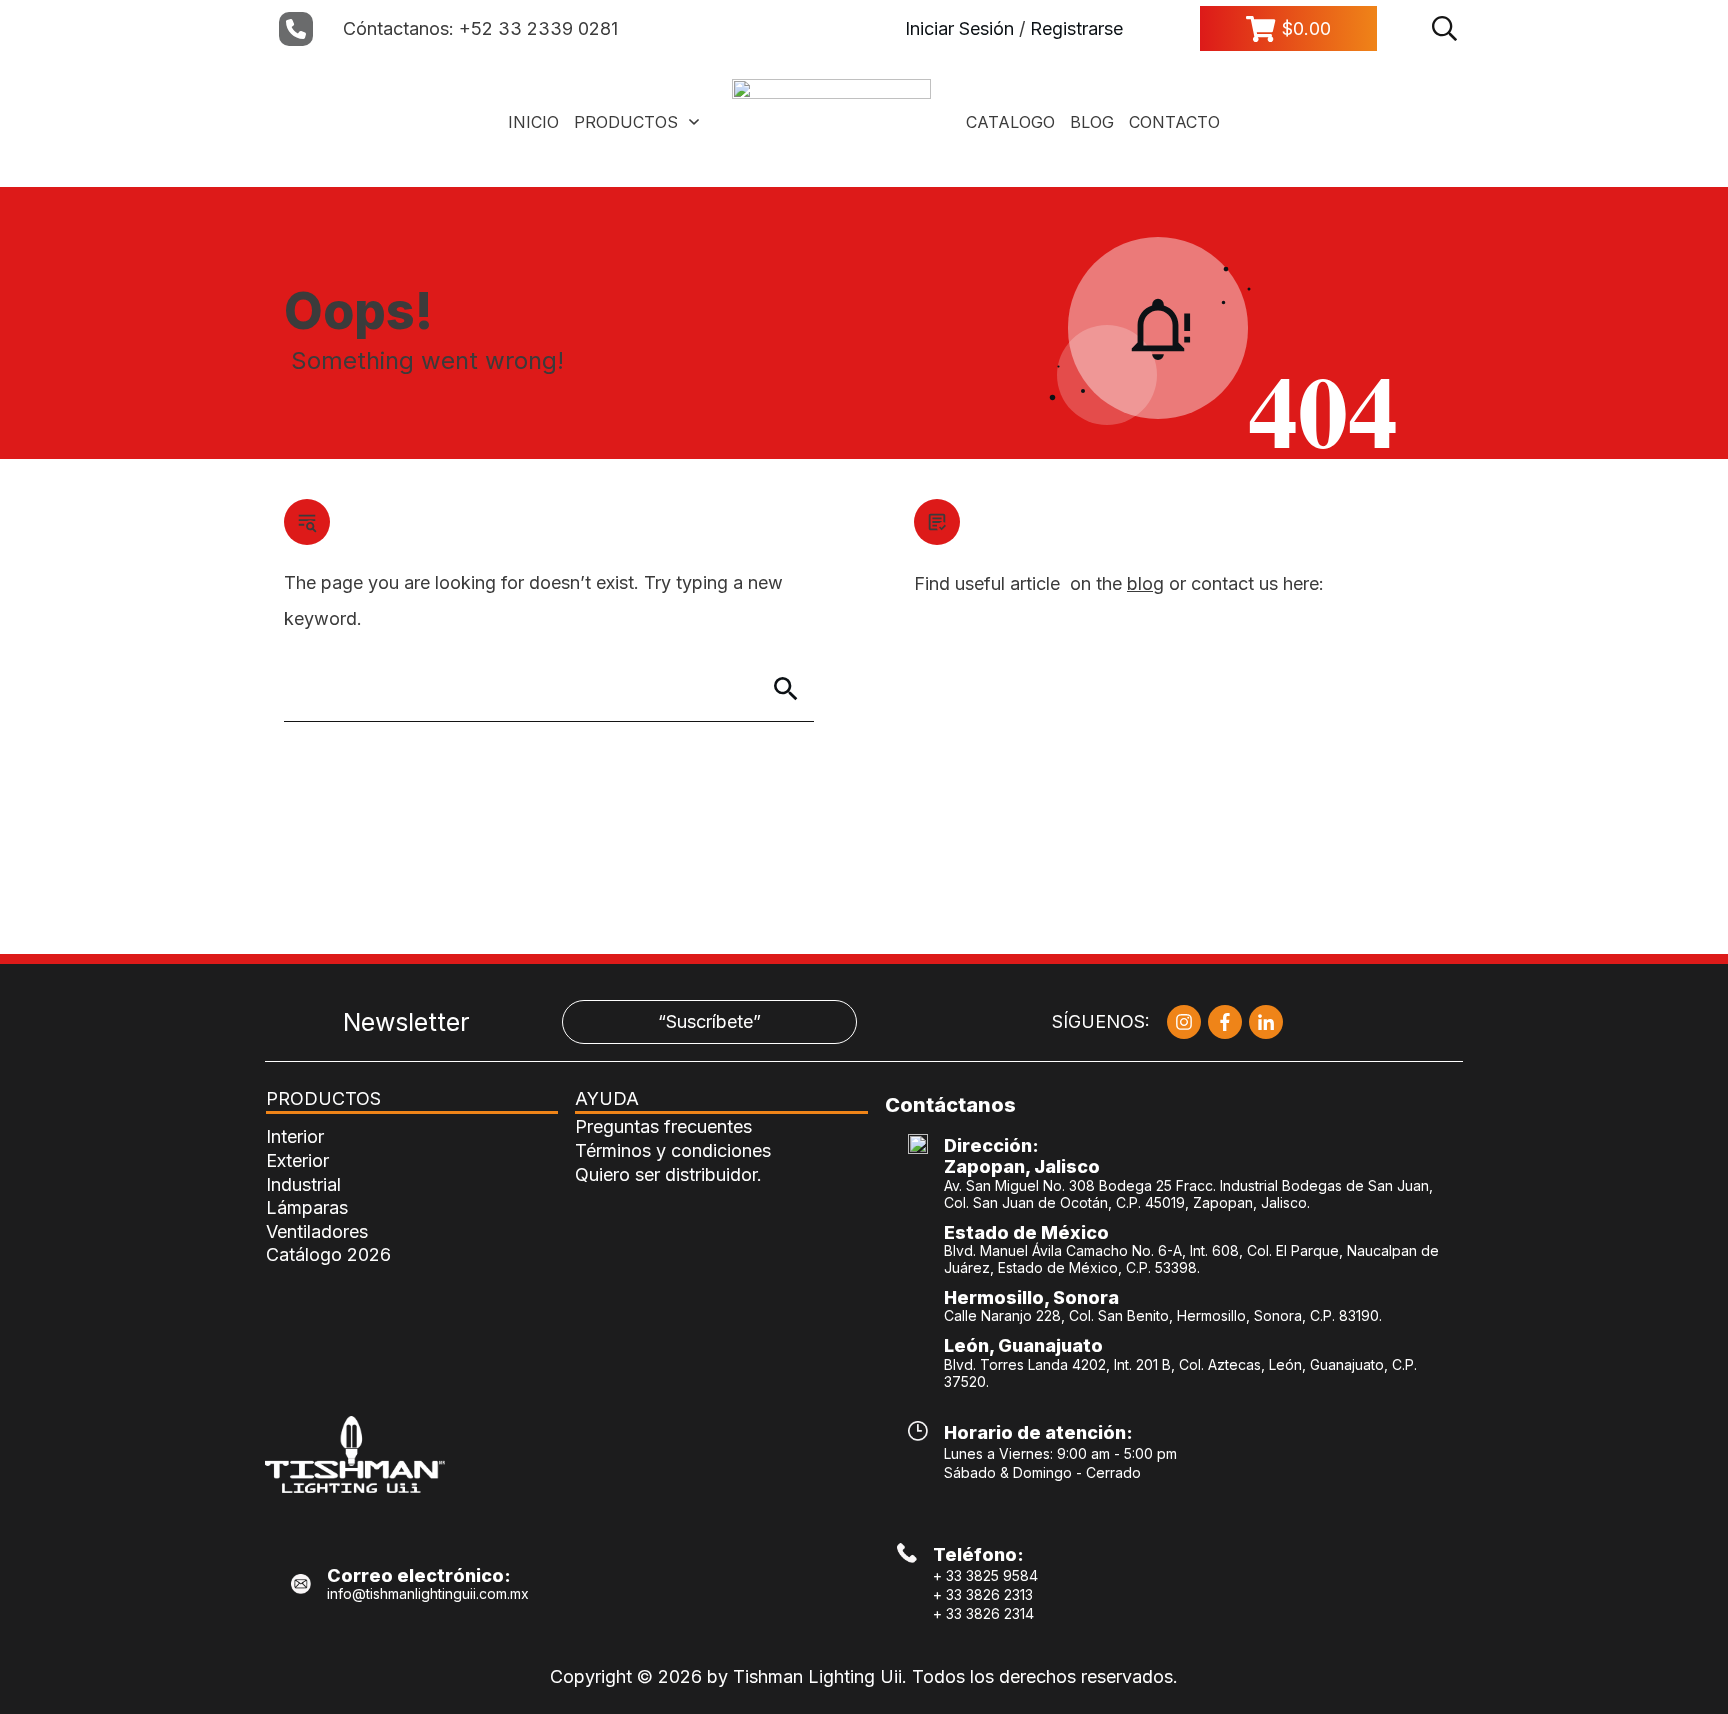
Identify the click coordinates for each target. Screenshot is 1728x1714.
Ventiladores (317, 1231)
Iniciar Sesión (959, 28)
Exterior (297, 1160)
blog (1145, 583)
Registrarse (1076, 28)
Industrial (303, 1184)
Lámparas (307, 1207)
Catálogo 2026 (328, 1254)
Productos (323, 1098)
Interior (295, 1136)
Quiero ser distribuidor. (668, 1174)
